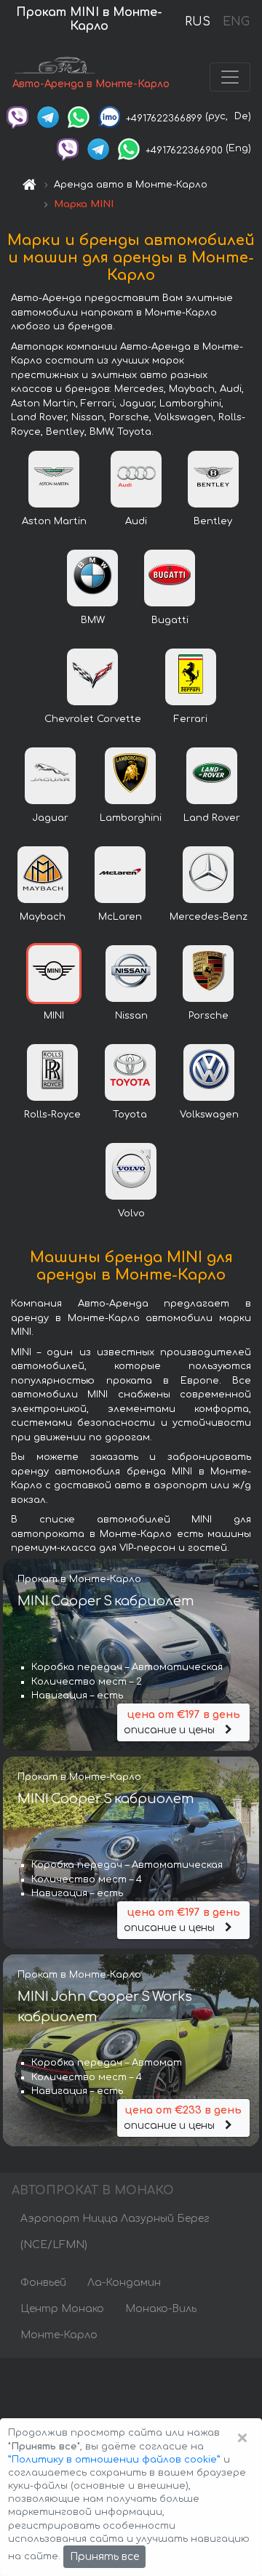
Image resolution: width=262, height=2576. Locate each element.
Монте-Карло (59, 2335)
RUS (198, 22)
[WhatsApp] (79, 116)
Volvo (131, 1213)
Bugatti (170, 620)
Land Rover (212, 818)
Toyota (130, 1115)
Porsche (209, 1016)
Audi (136, 521)
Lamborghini (131, 818)
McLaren (120, 917)
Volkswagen (209, 1115)
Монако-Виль (161, 2309)
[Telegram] (48, 116)
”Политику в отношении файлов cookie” (114, 2460)
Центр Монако (62, 2309)
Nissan (131, 1016)
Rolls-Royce (52, 1115)
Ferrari (191, 719)
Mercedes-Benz (209, 917)
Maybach (43, 917)
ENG (236, 22)
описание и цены (182, 1722)
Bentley (213, 521)
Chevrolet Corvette (93, 719)
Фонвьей (43, 2283)
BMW (93, 620)
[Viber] (17, 116)
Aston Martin (54, 521)
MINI (54, 1016)
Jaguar (50, 818)
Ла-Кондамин (124, 2283)
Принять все (104, 2557)
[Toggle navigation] (230, 77)
